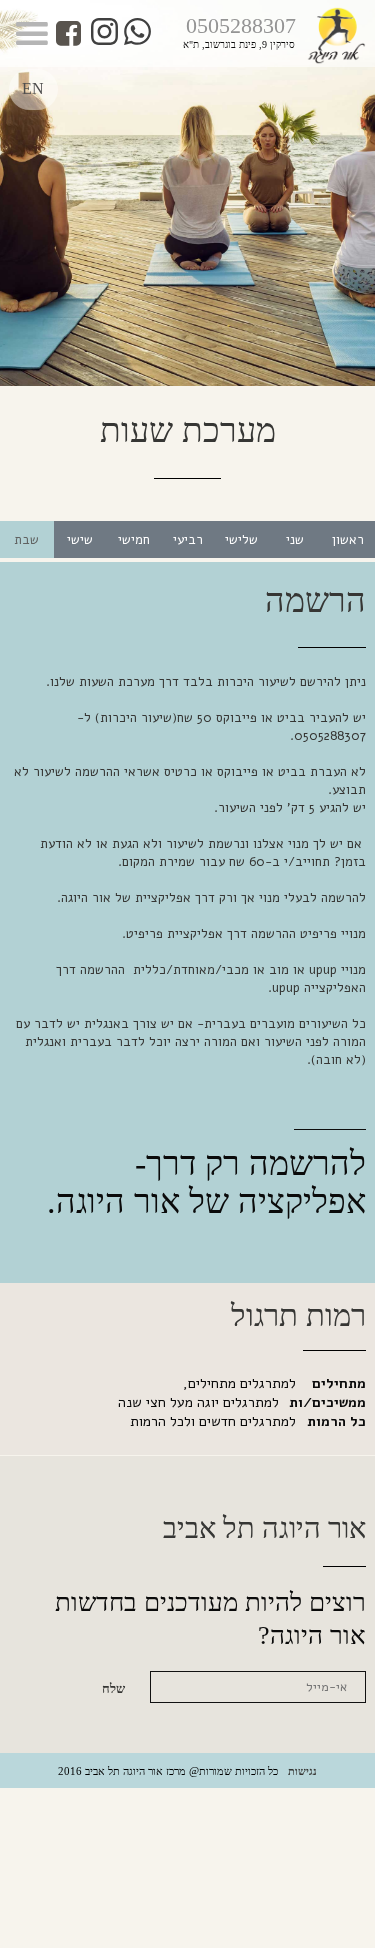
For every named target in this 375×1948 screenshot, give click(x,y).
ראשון (348, 540)
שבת (26, 540)
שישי (80, 540)
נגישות (302, 1771)
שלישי (241, 540)
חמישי (134, 540)
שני (295, 540)
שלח (113, 1689)
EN (33, 88)
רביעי (188, 540)
